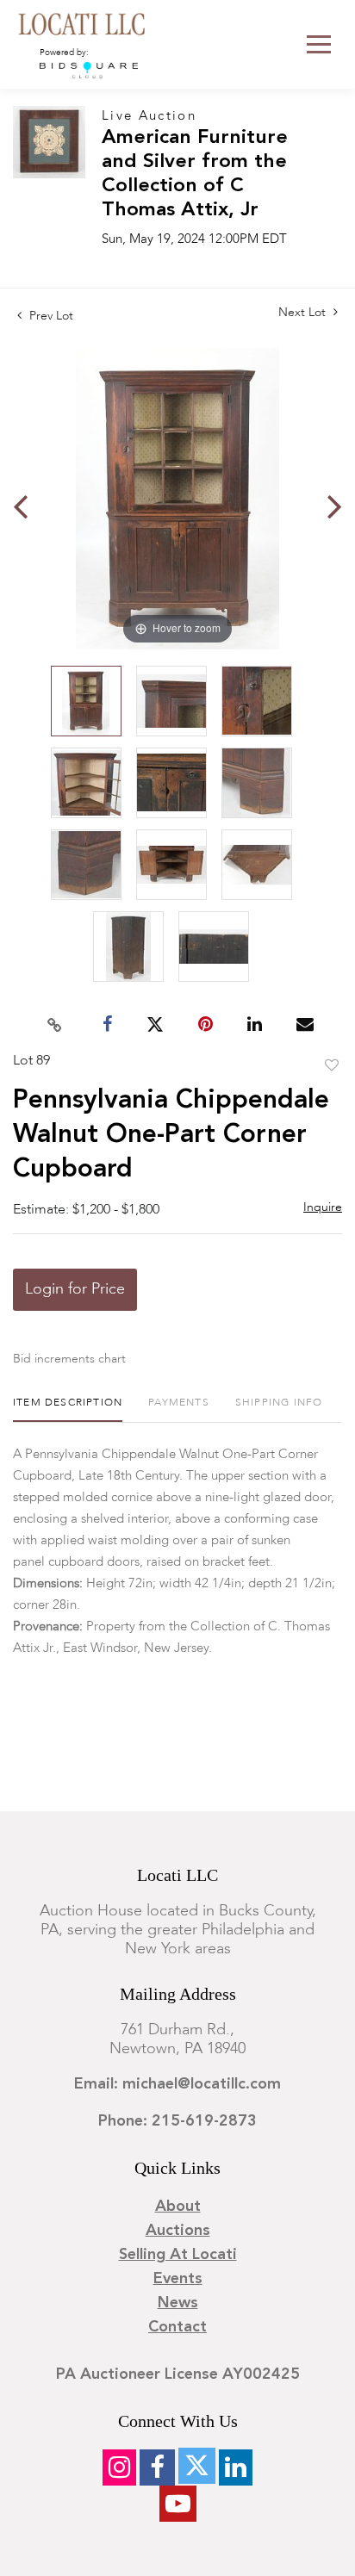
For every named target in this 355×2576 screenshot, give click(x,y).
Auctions (178, 2231)
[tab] (68, 1409)
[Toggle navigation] (319, 44)
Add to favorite (332, 1066)
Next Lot (304, 313)
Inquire (323, 1207)
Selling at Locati (178, 2255)
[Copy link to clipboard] (55, 1025)
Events (178, 2279)
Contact (177, 2327)
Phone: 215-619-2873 (177, 2121)
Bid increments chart (69, 1359)
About (178, 2207)
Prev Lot (50, 316)
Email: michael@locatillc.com (177, 2084)
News (178, 2303)
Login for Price (75, 1289)
